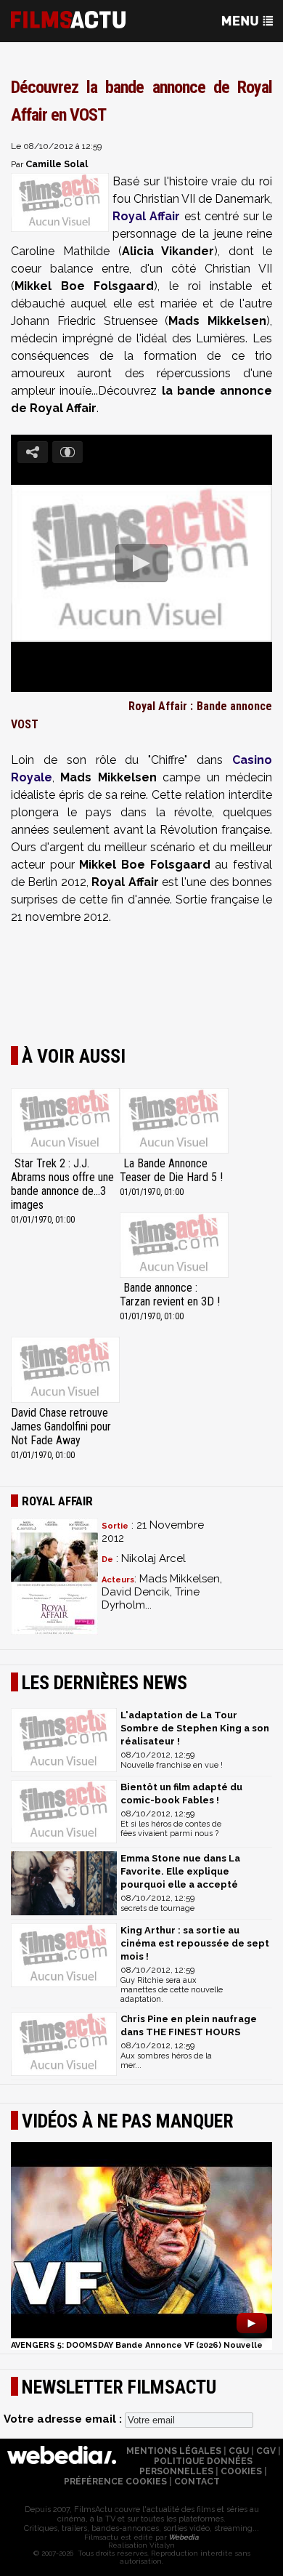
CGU (239, 2451)
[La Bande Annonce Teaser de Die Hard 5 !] (174, 1122)
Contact (197, 2482)
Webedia (183, 2537)
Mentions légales (174, 2451)
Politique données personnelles (196, 2466)
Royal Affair (146, 216)
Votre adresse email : (64, 2419)
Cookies (241, 2471)
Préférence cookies (115, 2482)
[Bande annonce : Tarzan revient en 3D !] (174, 1247)
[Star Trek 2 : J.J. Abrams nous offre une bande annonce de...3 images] (65, 1122)
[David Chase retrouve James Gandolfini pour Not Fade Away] (65, 1371)
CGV (266, 2451)
